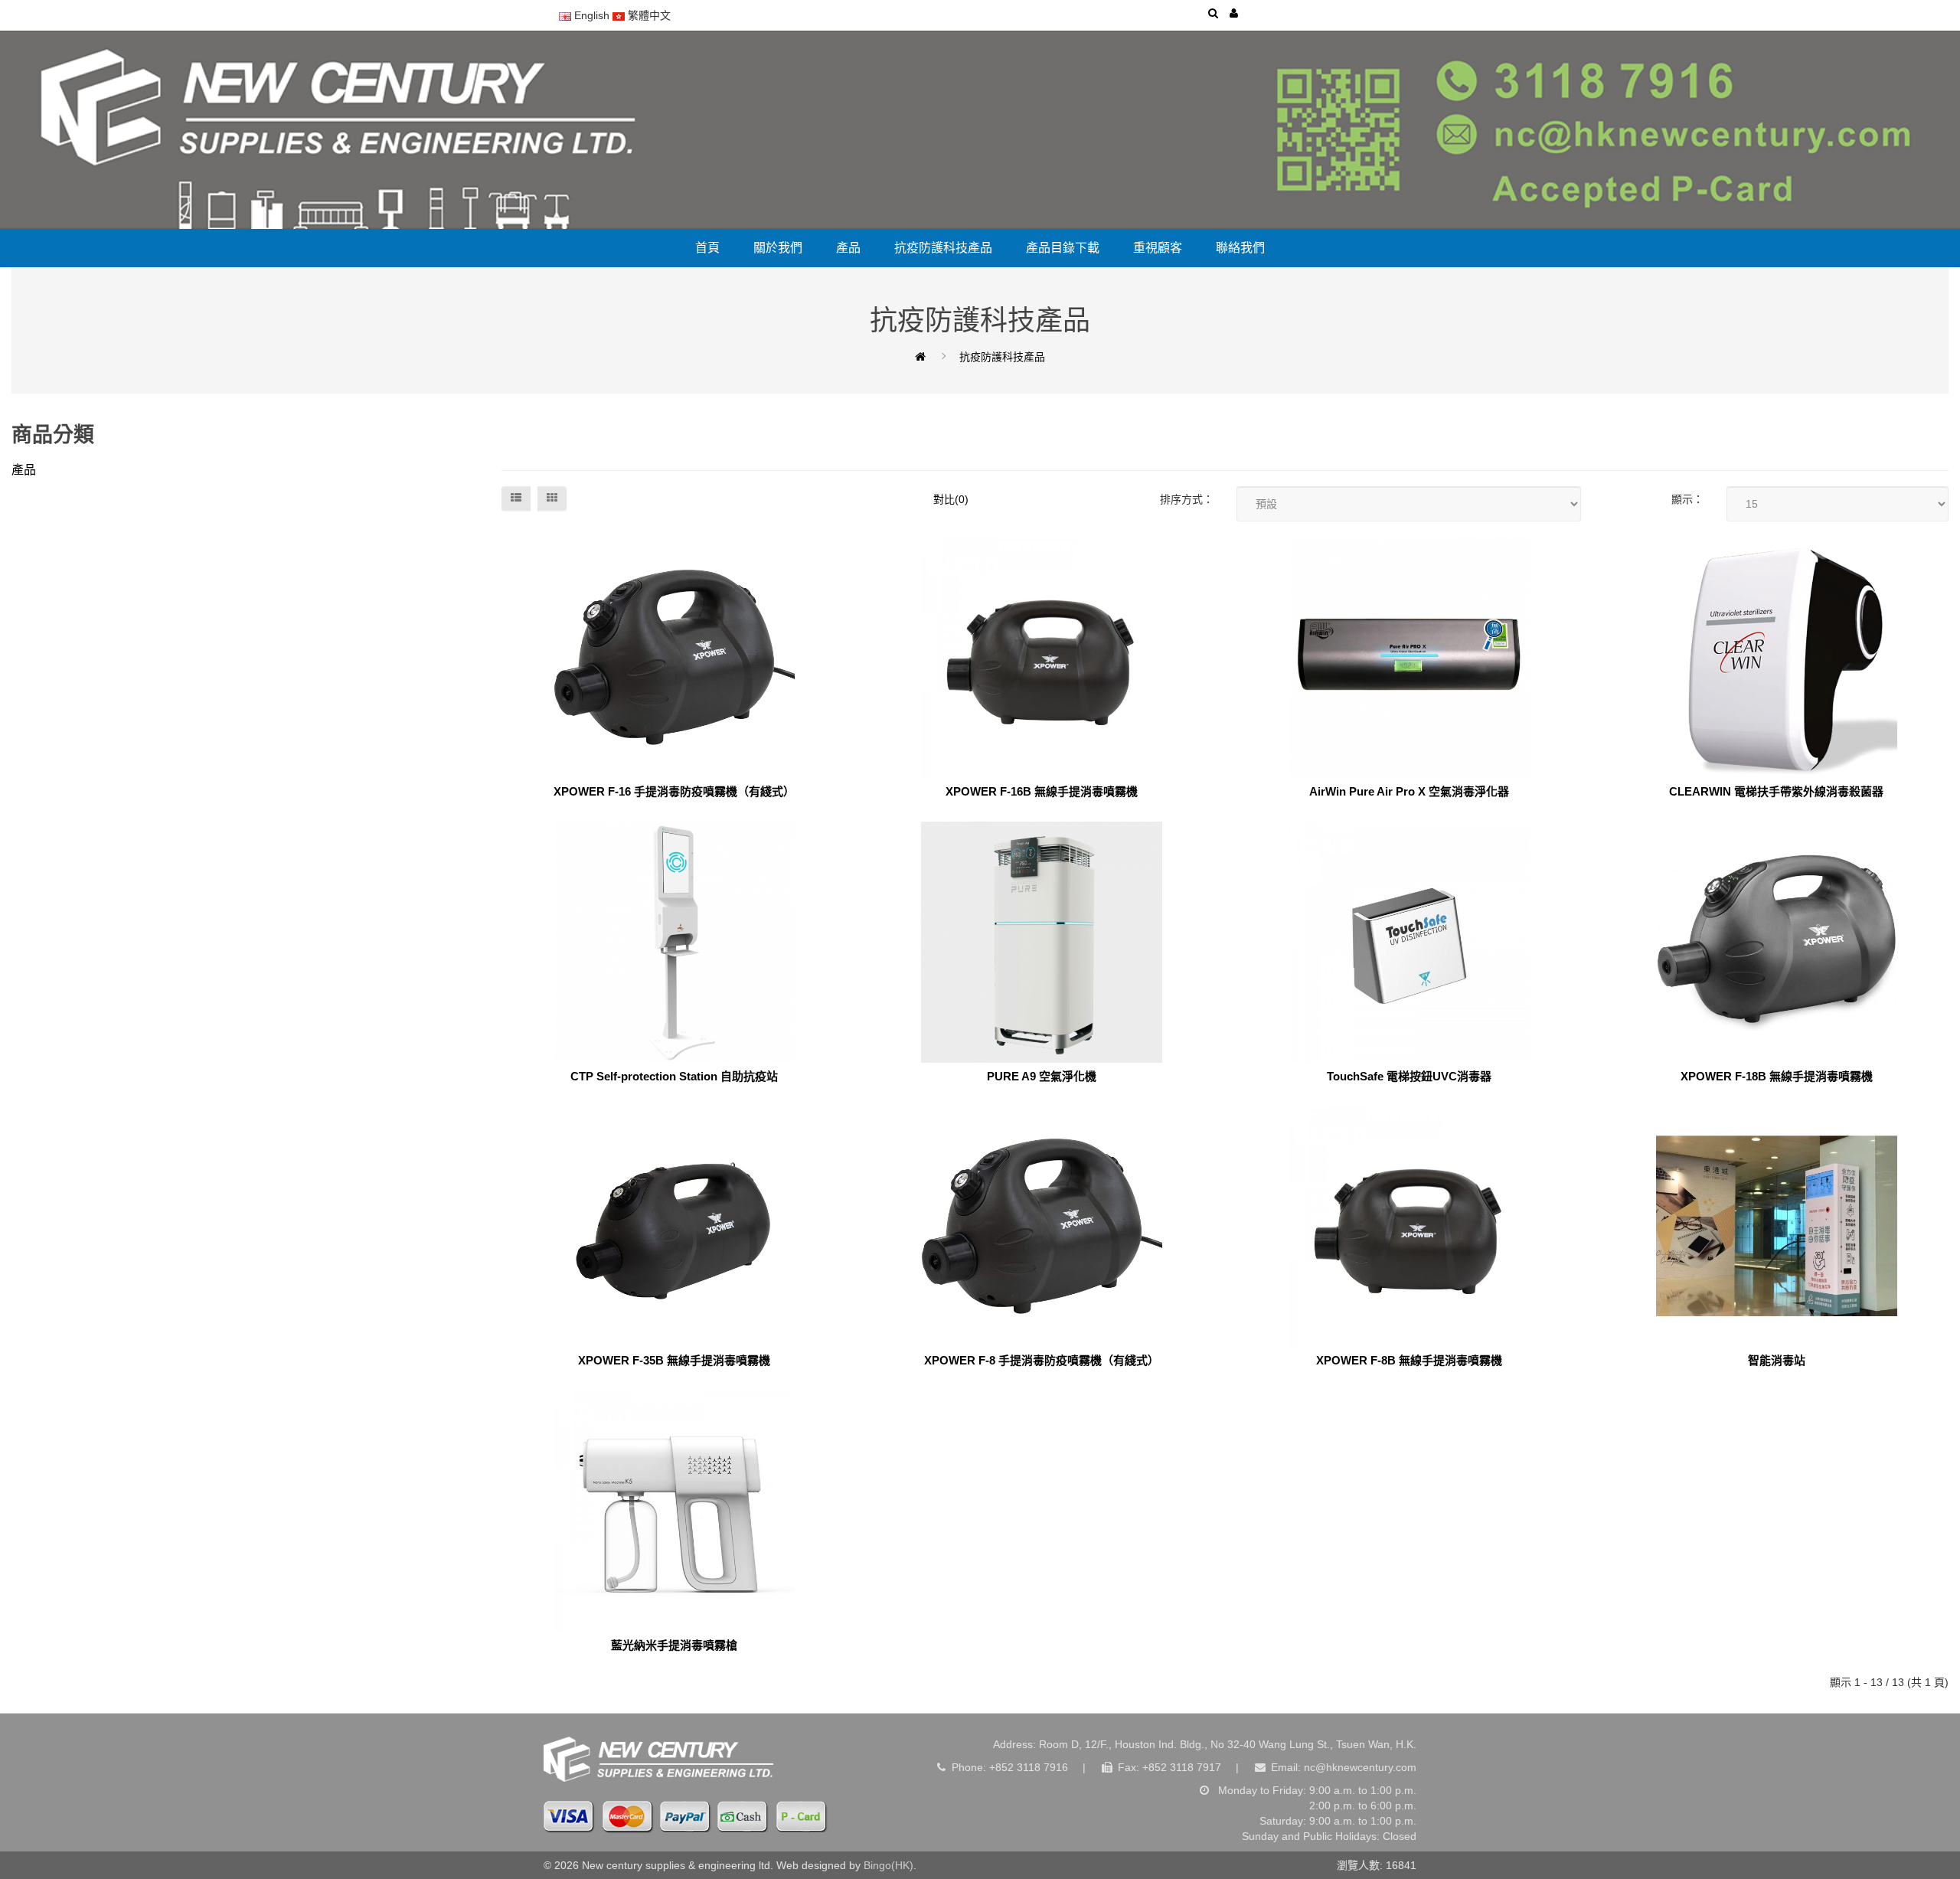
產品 (848, 248)
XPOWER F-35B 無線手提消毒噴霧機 (674, 1361)
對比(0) (951, 499)
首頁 (707, 248)
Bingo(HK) (889, 1865)
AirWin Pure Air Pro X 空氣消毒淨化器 (1409, 792)
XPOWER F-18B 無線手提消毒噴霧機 (1777, 1077)
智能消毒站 (1777, 1361)
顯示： (1687, 499)
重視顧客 (1158, 248)
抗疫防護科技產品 (943, 248)
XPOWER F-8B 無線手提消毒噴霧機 (1409, 1361)
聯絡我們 (1240, 248)
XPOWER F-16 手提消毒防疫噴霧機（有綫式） (674, 792)
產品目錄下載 (1063, 248)
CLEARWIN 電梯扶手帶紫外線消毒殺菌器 (1776, 792)
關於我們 (778, 248)
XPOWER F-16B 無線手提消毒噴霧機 (1042, 792)
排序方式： (1187, 499)
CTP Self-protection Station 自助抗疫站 (674, 1077)
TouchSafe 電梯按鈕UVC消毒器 (1409, 1077)
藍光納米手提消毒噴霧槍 (674, 1645)
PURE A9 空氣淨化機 (1042, 1077)
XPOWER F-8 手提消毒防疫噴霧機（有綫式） (1042, 1361)
